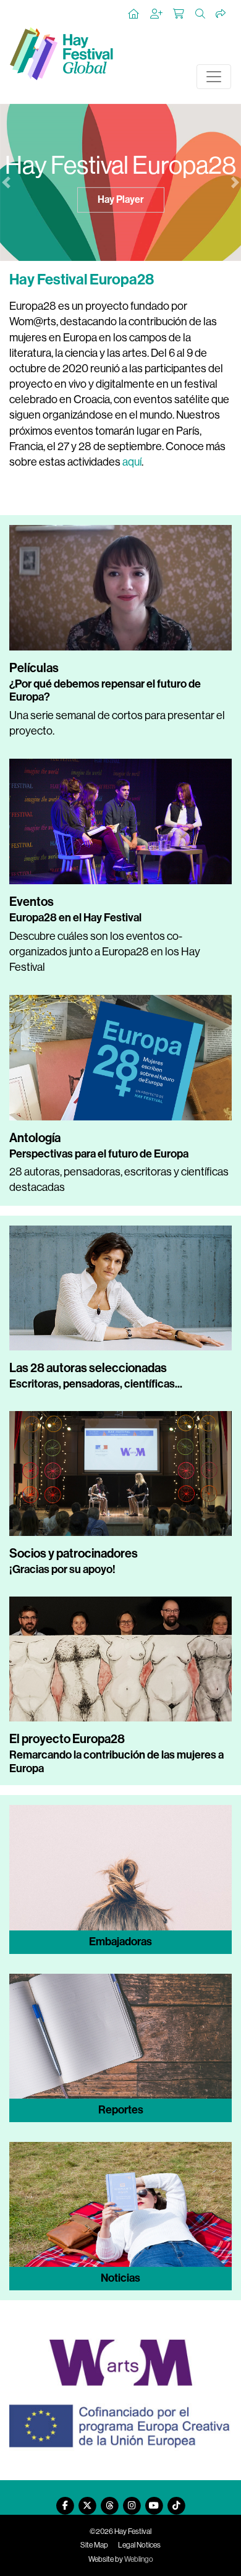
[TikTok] (176, 2501)
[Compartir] (221, 14)
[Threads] (109, 2501)
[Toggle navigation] (214, 77)
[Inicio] (134, 14)
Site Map (94, 2545)
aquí (132, 462)
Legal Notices (139, 2545)
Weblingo (139, 2559)
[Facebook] (65, 2501)
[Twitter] (87, 2501)
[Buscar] (201, 14)
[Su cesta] (179, 14)
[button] (6, 182)
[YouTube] (154, 2501)
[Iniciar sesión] (157, 14)
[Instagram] (132, 2501)
